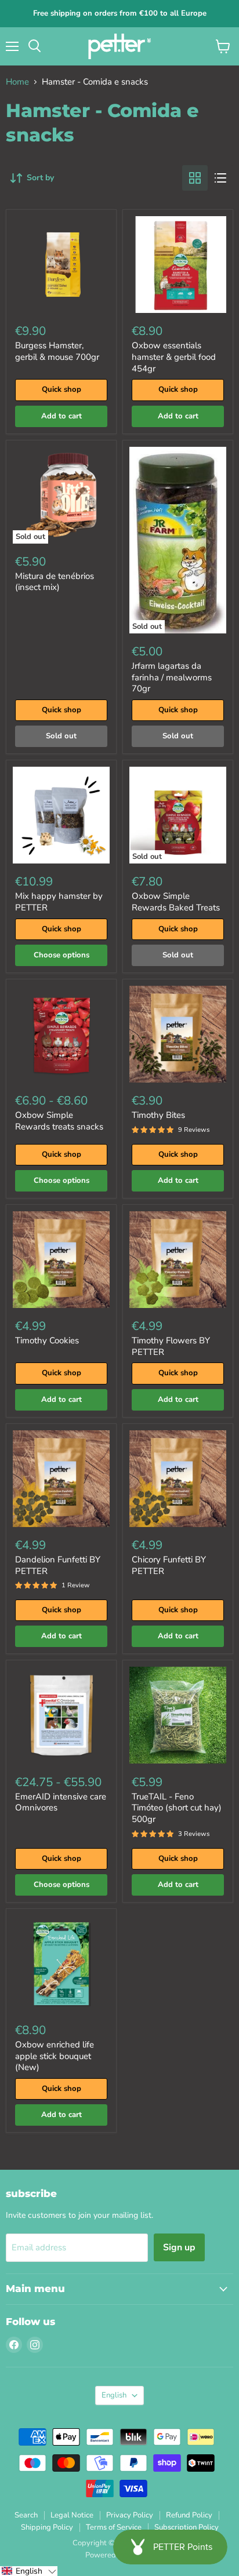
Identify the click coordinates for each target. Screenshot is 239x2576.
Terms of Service (114, 2527)
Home (17, 82)
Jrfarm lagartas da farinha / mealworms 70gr (172, 677)
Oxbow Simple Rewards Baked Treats (176, 902)
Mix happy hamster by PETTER (59, 902)
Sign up (179, 2247)
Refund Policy (189, 2515)
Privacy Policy (130, 2515)
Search (26, 2515)
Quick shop (61, 389)
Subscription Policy (187, 2527)
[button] (29, 2571)
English (114, 2395)
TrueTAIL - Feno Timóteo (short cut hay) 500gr (177, 1808)
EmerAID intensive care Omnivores (61, 1802)
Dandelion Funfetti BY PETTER (58, 1565)
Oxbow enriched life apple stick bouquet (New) (55, 2056)
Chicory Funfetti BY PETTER (169, 1565)
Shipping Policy (47, 2527)
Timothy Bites (158, 1115)
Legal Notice (72, 2515)
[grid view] (195, 178)
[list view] (220, 178)
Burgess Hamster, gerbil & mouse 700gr (57, 351)
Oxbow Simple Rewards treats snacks (59, 1121)
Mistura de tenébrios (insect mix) (55, 582)
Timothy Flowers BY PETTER (171, 1346)
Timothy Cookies (47, 1340)
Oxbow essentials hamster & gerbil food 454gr (174, 357)
